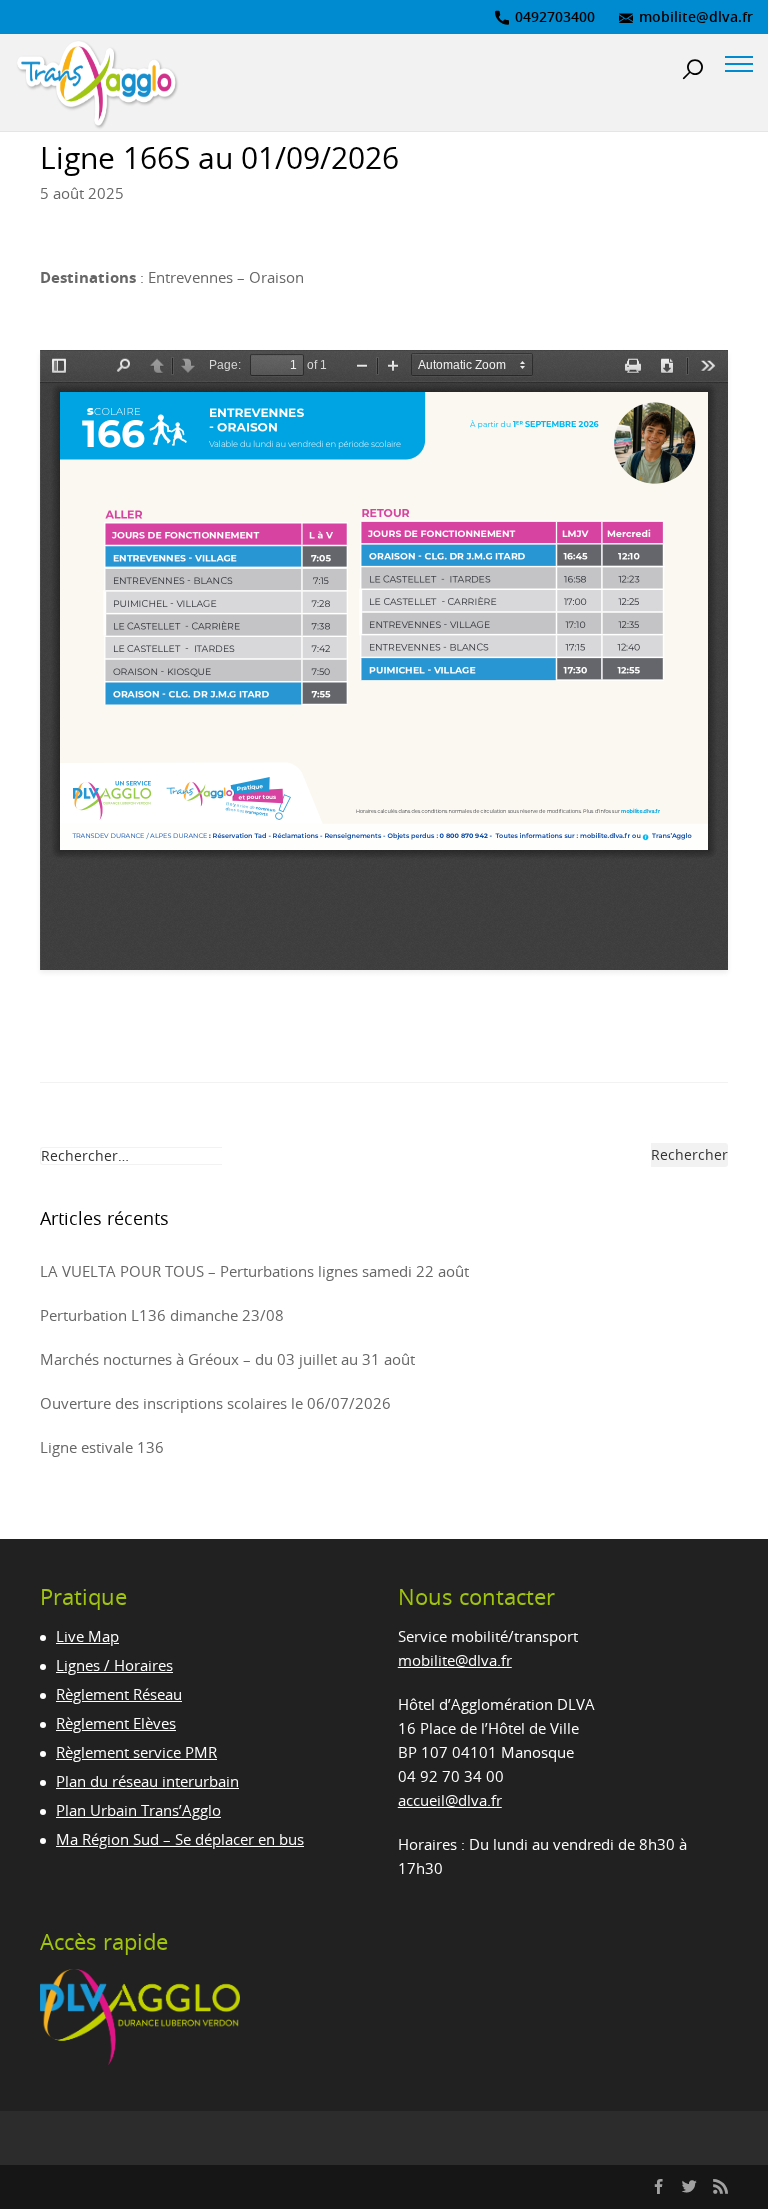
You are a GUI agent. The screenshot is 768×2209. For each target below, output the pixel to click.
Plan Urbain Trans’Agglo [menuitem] (138, 1810)
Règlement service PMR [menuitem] (136, 1752)
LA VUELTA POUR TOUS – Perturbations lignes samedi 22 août (254, 1271)
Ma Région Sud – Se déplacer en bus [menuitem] (180, 1839)
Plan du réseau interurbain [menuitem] (147, 1781)
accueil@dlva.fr (450, 1800)
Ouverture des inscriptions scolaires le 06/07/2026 (215, 1403)
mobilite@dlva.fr (694, 16)
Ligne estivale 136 (102, 1447)
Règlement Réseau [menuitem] (119, 1694)
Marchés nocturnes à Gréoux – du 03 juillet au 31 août (227, 1359)
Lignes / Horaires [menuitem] (114, 1665)
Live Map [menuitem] (87, 1636)
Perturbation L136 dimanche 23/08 (162, 1315)
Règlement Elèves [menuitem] (116, 1723)
